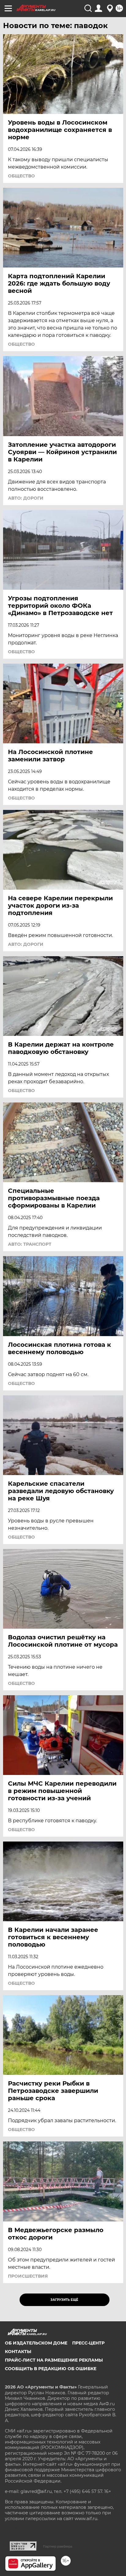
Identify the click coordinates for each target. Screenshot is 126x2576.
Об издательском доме (36, 2343)
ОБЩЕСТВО (21, 176)
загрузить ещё (64, 2300)
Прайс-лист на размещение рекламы (54, 2360)
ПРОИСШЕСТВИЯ (28, 2276)
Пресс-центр (88, 2343)
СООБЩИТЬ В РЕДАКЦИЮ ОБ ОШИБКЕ (51, 2369)
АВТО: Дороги (26, 498)
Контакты (18, 2352)
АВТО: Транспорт (30, 1244)
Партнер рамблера (58, 2546)
